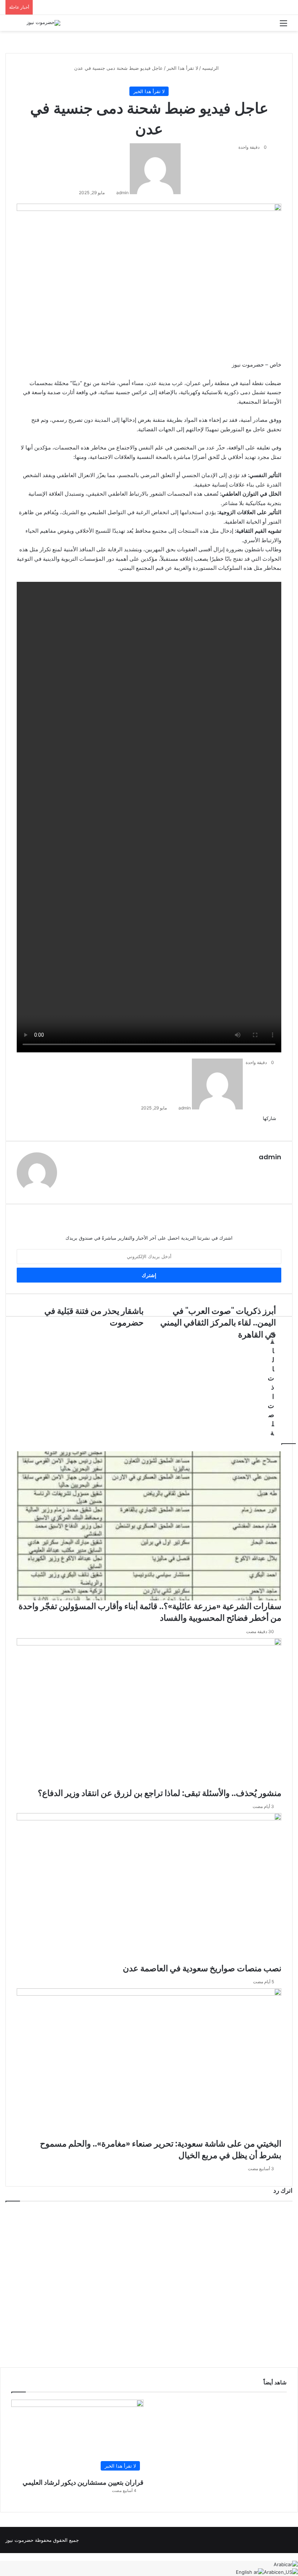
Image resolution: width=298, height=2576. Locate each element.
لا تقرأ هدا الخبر (182, 68)
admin (122, 193)
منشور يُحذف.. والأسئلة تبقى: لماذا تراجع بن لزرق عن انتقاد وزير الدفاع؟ (160, 1793)
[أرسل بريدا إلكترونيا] (114, 193)
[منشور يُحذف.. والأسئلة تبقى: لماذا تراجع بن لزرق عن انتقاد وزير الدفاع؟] (149, 1713)
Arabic (281, 2564)
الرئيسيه (211, 68)
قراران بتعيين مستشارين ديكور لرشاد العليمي (83, 2482)
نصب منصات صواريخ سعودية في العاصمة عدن (202, 1968)
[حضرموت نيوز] (43, 23)
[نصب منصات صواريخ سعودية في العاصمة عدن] (149, 1888)
